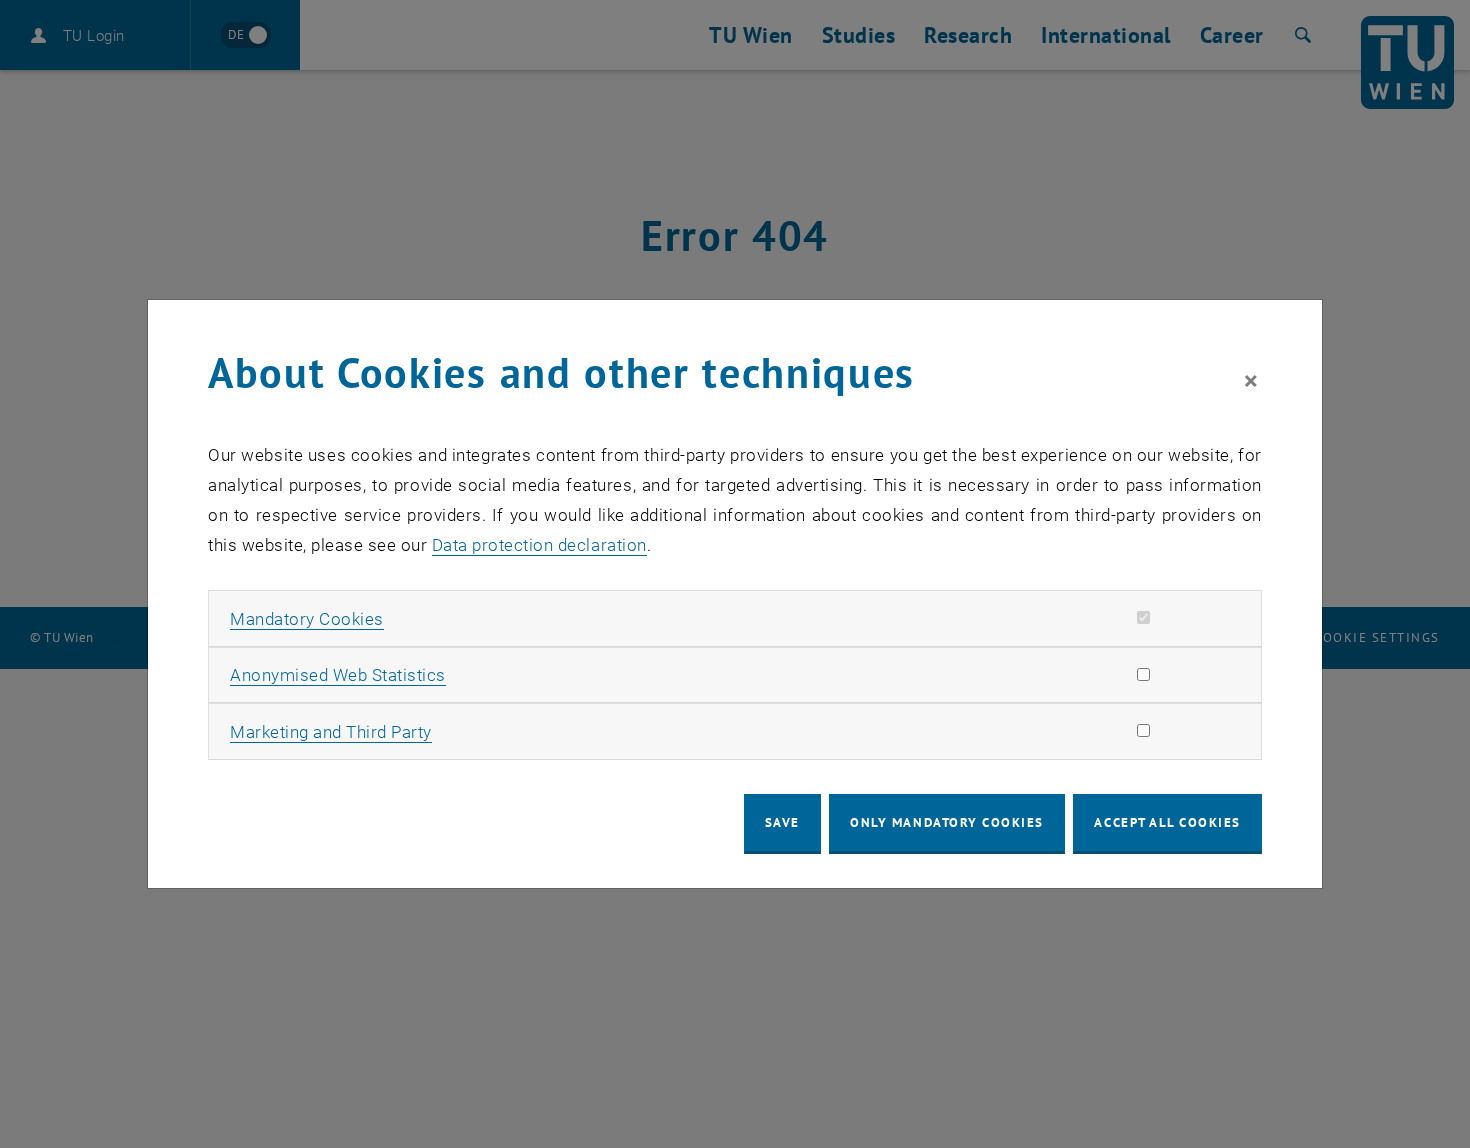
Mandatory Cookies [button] (307, 619)
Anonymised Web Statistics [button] (338, 675)
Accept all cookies (1167, 822)
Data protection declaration (539, 545)
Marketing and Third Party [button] (331, 732)
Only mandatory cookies (947, 822)
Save (782, 822)
